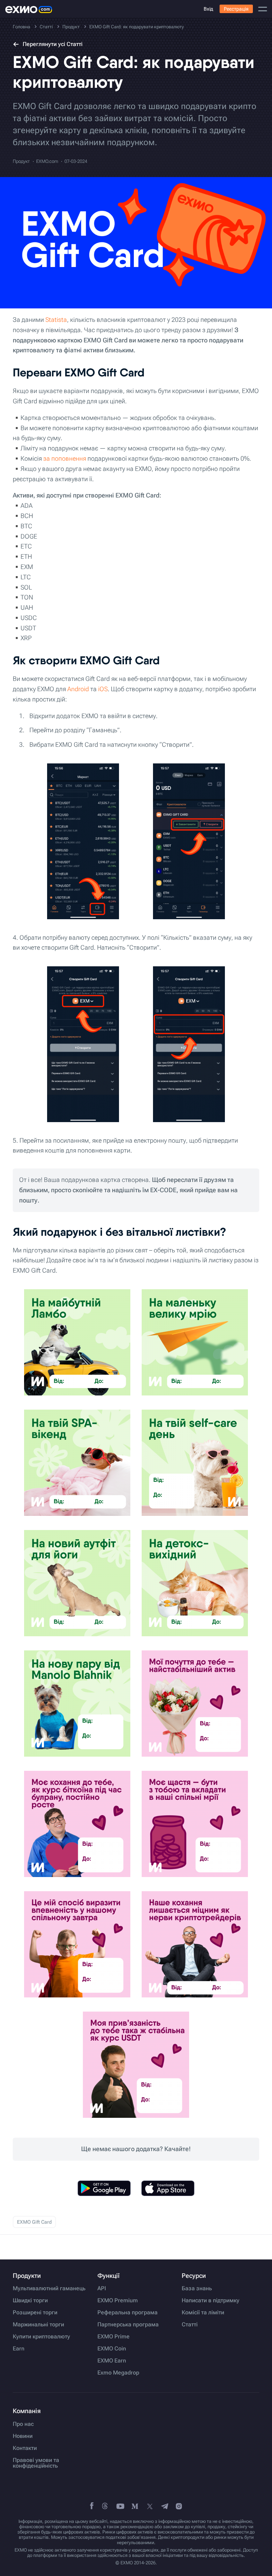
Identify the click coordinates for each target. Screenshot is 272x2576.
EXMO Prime (114, 2337)
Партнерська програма (128, 2325)
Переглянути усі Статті (53, 44)
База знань (197, 2288)
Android (78, 689)
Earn (19, 2349)
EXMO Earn (112, 2361)
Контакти (25, 2448)
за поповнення (65, 458)
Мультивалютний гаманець (49, 2288)
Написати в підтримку (211, 2301)
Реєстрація (236, 9)
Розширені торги (35, 2313)
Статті (190, 2325)
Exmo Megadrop (118, 2373)
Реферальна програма (127, 2313)
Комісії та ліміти (203, 2313)
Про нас (23, 2424)
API (102, 2288)
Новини (23, 2436)
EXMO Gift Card (34, 2222)
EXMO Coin (112, 2349)
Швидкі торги (30, 2301)
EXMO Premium (118, 2301)
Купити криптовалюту (41, 2337)
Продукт (21, 161)
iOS (103, 689)
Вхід (208, 9)
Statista (56, 320)
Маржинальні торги (38, 2325)
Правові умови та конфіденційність (36, 2463)
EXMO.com (47, 161)
